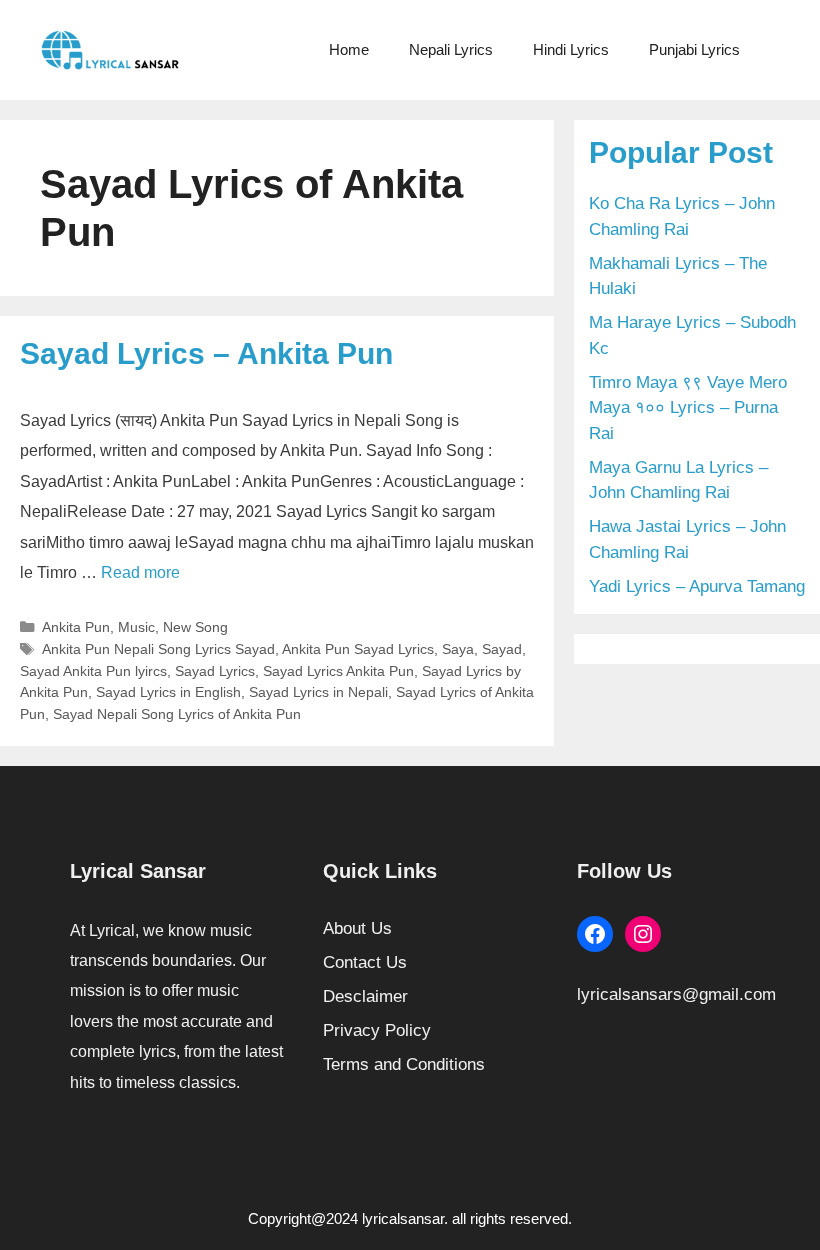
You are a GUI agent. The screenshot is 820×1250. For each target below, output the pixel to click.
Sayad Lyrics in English (168, 692)
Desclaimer (365, 996)
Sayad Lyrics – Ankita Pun (206, 353)
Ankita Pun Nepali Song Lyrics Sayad (158, 649)
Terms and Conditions (404, 1064)
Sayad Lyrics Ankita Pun (338, 671)
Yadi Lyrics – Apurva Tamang (697, 586)
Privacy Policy (377, 1030)
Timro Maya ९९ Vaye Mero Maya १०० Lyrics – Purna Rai (688, 408)
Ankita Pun (76, 627)
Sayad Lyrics (215, 671)
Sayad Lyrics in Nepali (318, 692)
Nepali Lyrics (451, 49)
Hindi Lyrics (571, 49)
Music (136, 627)
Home (349, 49)
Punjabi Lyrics (694, 49)
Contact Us (365, 962)
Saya (458, 649)
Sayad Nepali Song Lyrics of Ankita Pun (177, 714)
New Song (195, 627)
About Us (357, 928)
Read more (140, 572)
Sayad (502, 649)
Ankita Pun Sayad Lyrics (358, 649)
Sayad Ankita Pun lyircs (93, 671)
